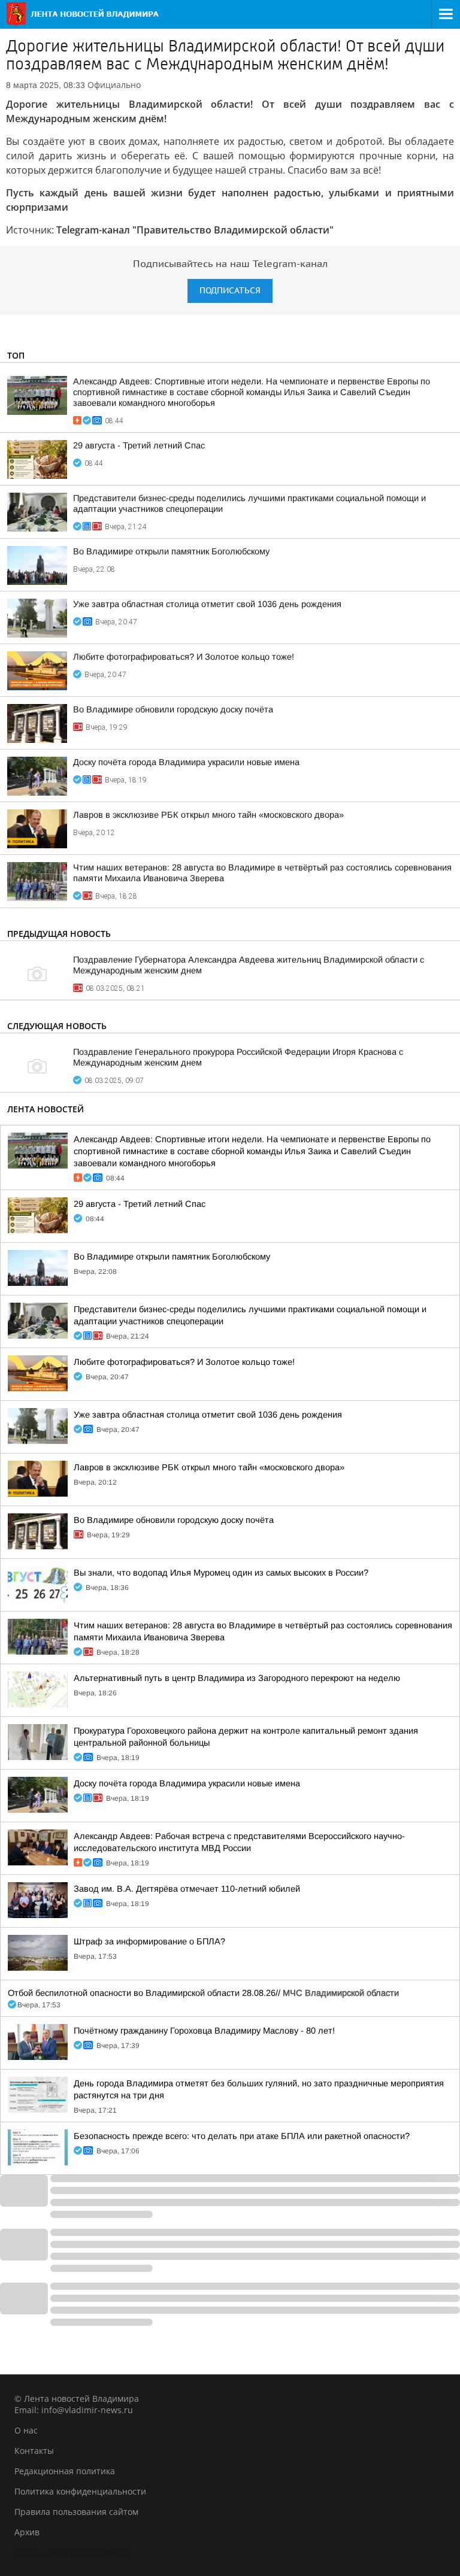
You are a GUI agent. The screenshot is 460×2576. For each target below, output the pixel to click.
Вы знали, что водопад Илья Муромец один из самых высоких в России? (221, 1573)
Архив (27, 2532)
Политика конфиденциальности (80, 2491)
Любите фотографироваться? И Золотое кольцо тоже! (184, 657)
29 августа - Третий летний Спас (139, 445)
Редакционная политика (65, 2471)
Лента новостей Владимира (72, 2552)
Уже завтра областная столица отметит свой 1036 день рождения (207, 604)
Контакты (34, 2451)
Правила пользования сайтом (76, 2512)
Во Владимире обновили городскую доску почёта (173, 709)
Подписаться (230, 291)
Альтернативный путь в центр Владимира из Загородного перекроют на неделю (237, 1678)
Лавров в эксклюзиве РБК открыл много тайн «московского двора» (208, 815)
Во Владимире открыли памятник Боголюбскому (171, 551)
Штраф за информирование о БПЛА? (149, 1941)
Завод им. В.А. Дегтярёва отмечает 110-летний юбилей (187, 1889)
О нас (26, 2430)
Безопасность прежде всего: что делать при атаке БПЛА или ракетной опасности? (242, 2136)
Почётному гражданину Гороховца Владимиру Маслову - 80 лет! (204, 2031)
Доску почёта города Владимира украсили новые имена (186, 762)
